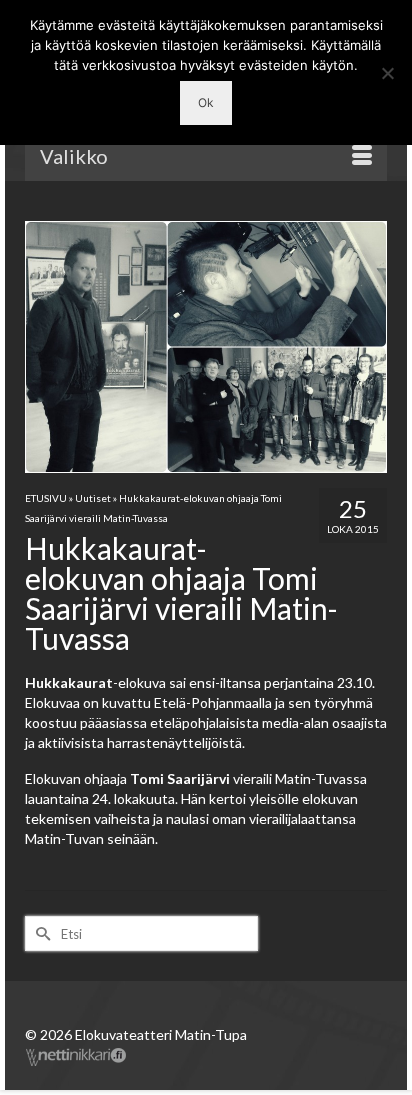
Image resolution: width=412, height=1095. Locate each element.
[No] (387, 73)
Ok (206, 102)
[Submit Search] (40, 933)
